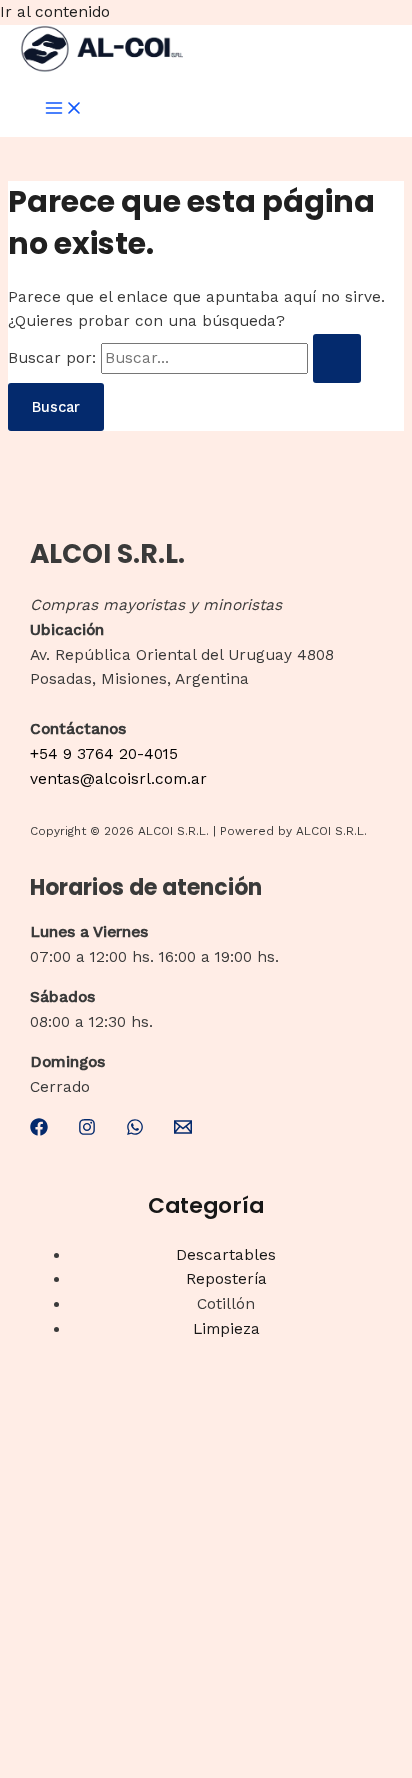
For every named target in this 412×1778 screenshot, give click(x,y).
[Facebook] (39, 1131)
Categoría (206, 1205)
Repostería (226, 1279)
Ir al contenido (55, 12)
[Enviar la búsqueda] (337, 358)
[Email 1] (183, 1131)
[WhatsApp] (135, 1131)
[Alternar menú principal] (64, 109)
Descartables (226, 1255)
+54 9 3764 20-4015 (104, 754)
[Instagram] (87, 1131)
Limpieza (226, 1329)
